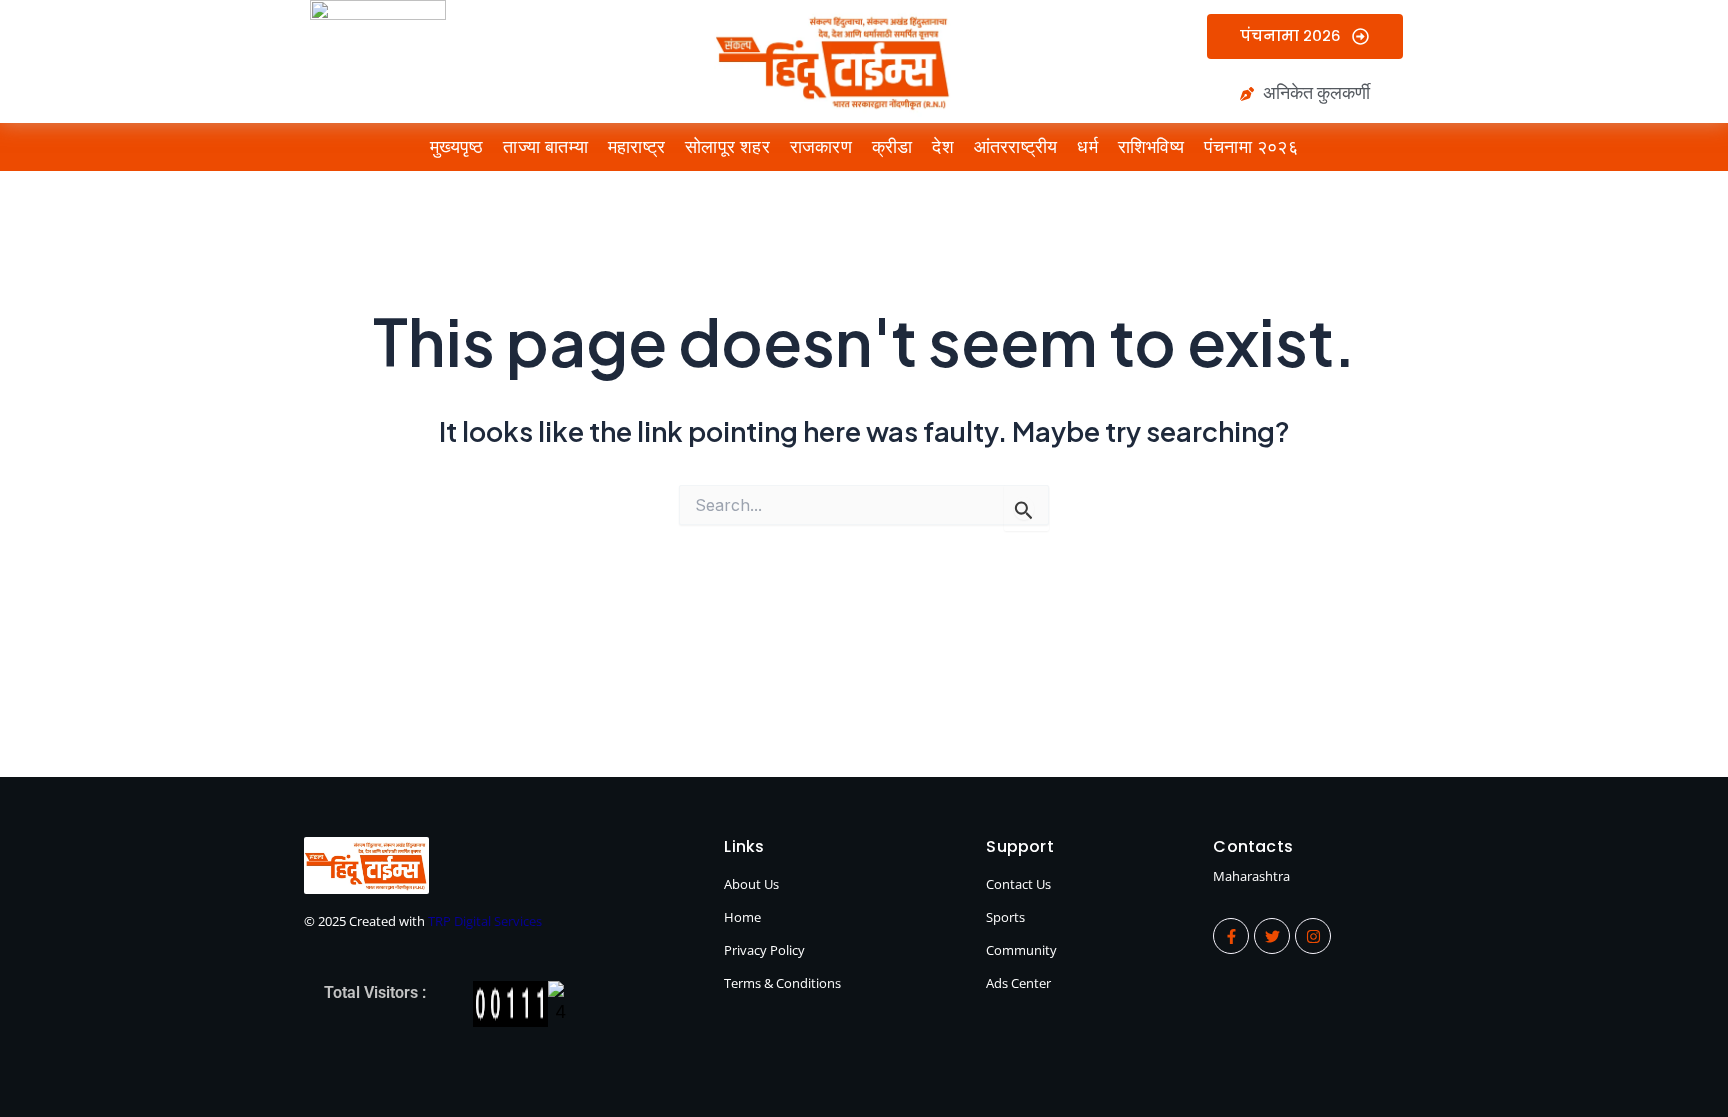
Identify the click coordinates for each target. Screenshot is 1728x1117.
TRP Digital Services (485, 921)
